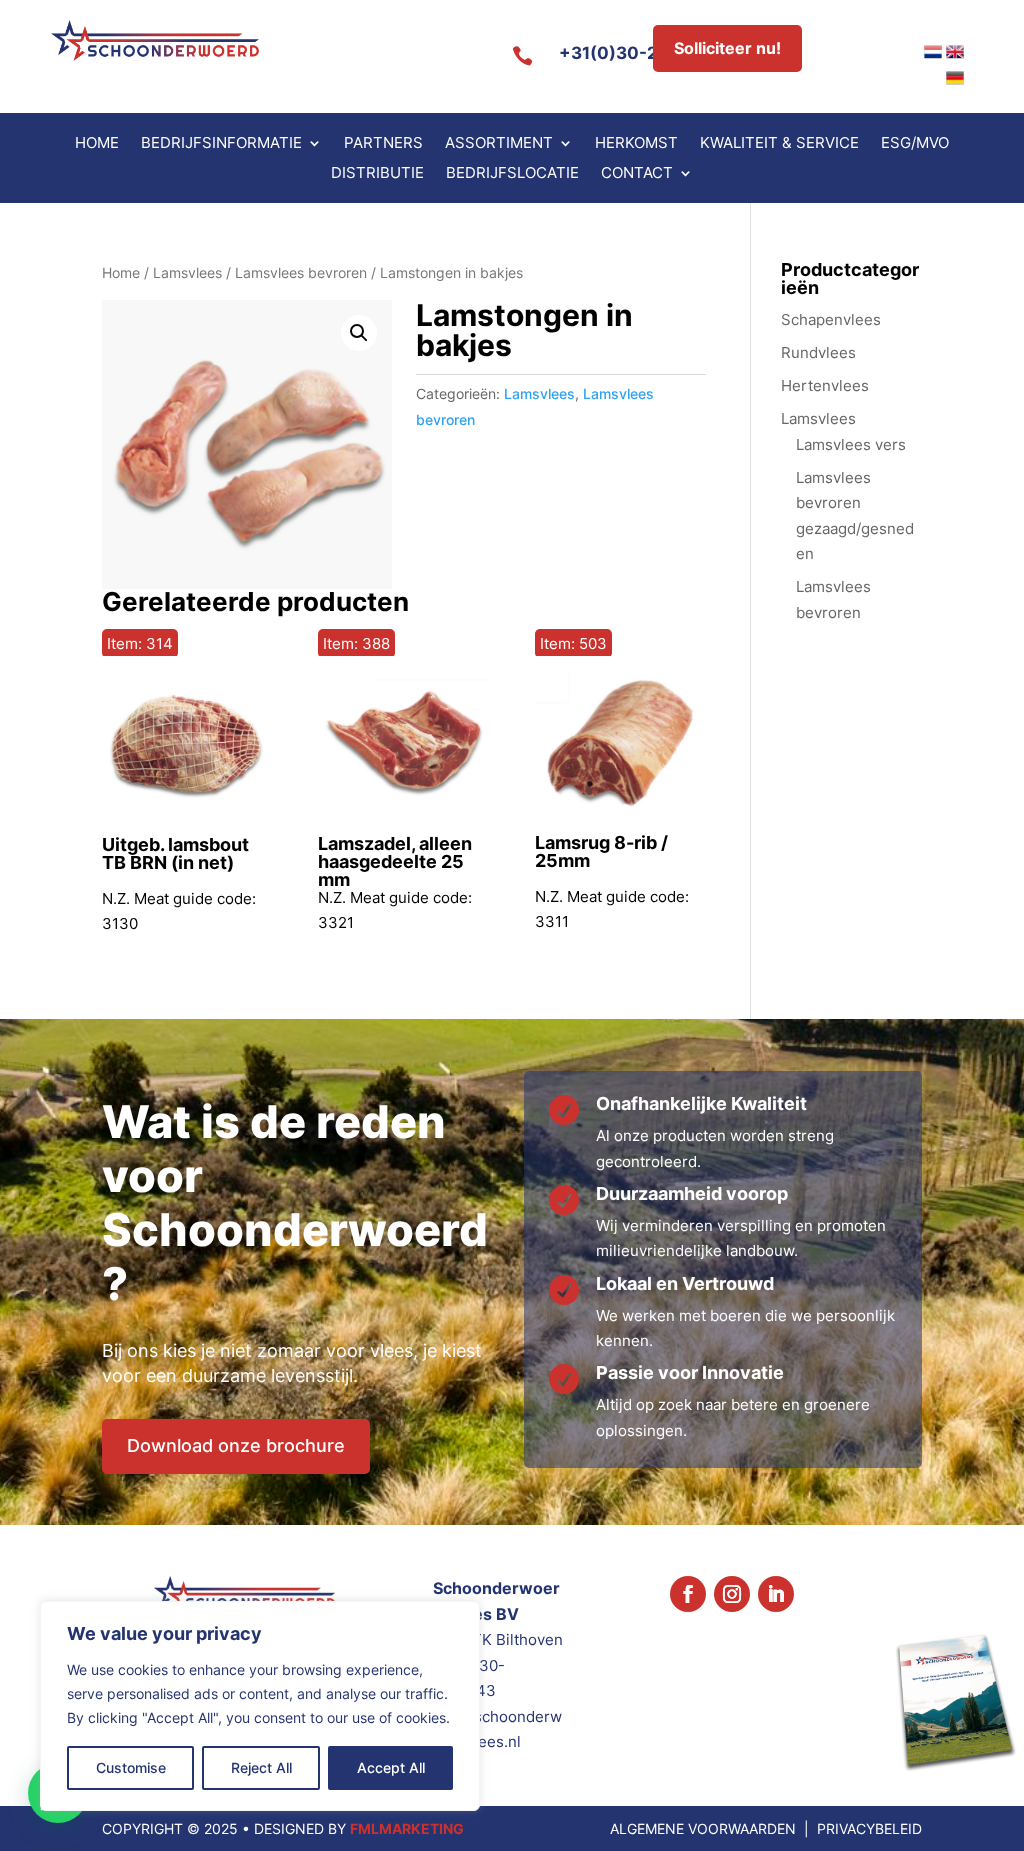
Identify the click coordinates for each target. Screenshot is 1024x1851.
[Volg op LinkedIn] (776, 1594)
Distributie (377, 174)
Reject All (261, 1767)
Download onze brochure (236, 1445)
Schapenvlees (831, 319)
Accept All (391, 1767)
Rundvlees (818, 352)
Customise (131, 1767)
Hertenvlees (825, 385)
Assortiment (499, 144)
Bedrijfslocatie (512, 174)
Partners (383, 144)
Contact (637, 174)
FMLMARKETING (407, 1828)
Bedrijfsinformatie (221, 144)
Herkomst (636, 144)
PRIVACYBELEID (869, 1828)
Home (97, 144)
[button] (359, 333)
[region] (260, 1706)
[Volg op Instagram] (732, 1594)
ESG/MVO (915, 144)
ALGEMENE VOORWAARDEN (703, 1828)
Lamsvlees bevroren (301, 273)
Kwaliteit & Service (779, 144)
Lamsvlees (187, 273)
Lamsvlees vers (851, 444)
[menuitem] (933, 52)
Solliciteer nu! (727, 48)
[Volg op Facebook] (688, 1594)
